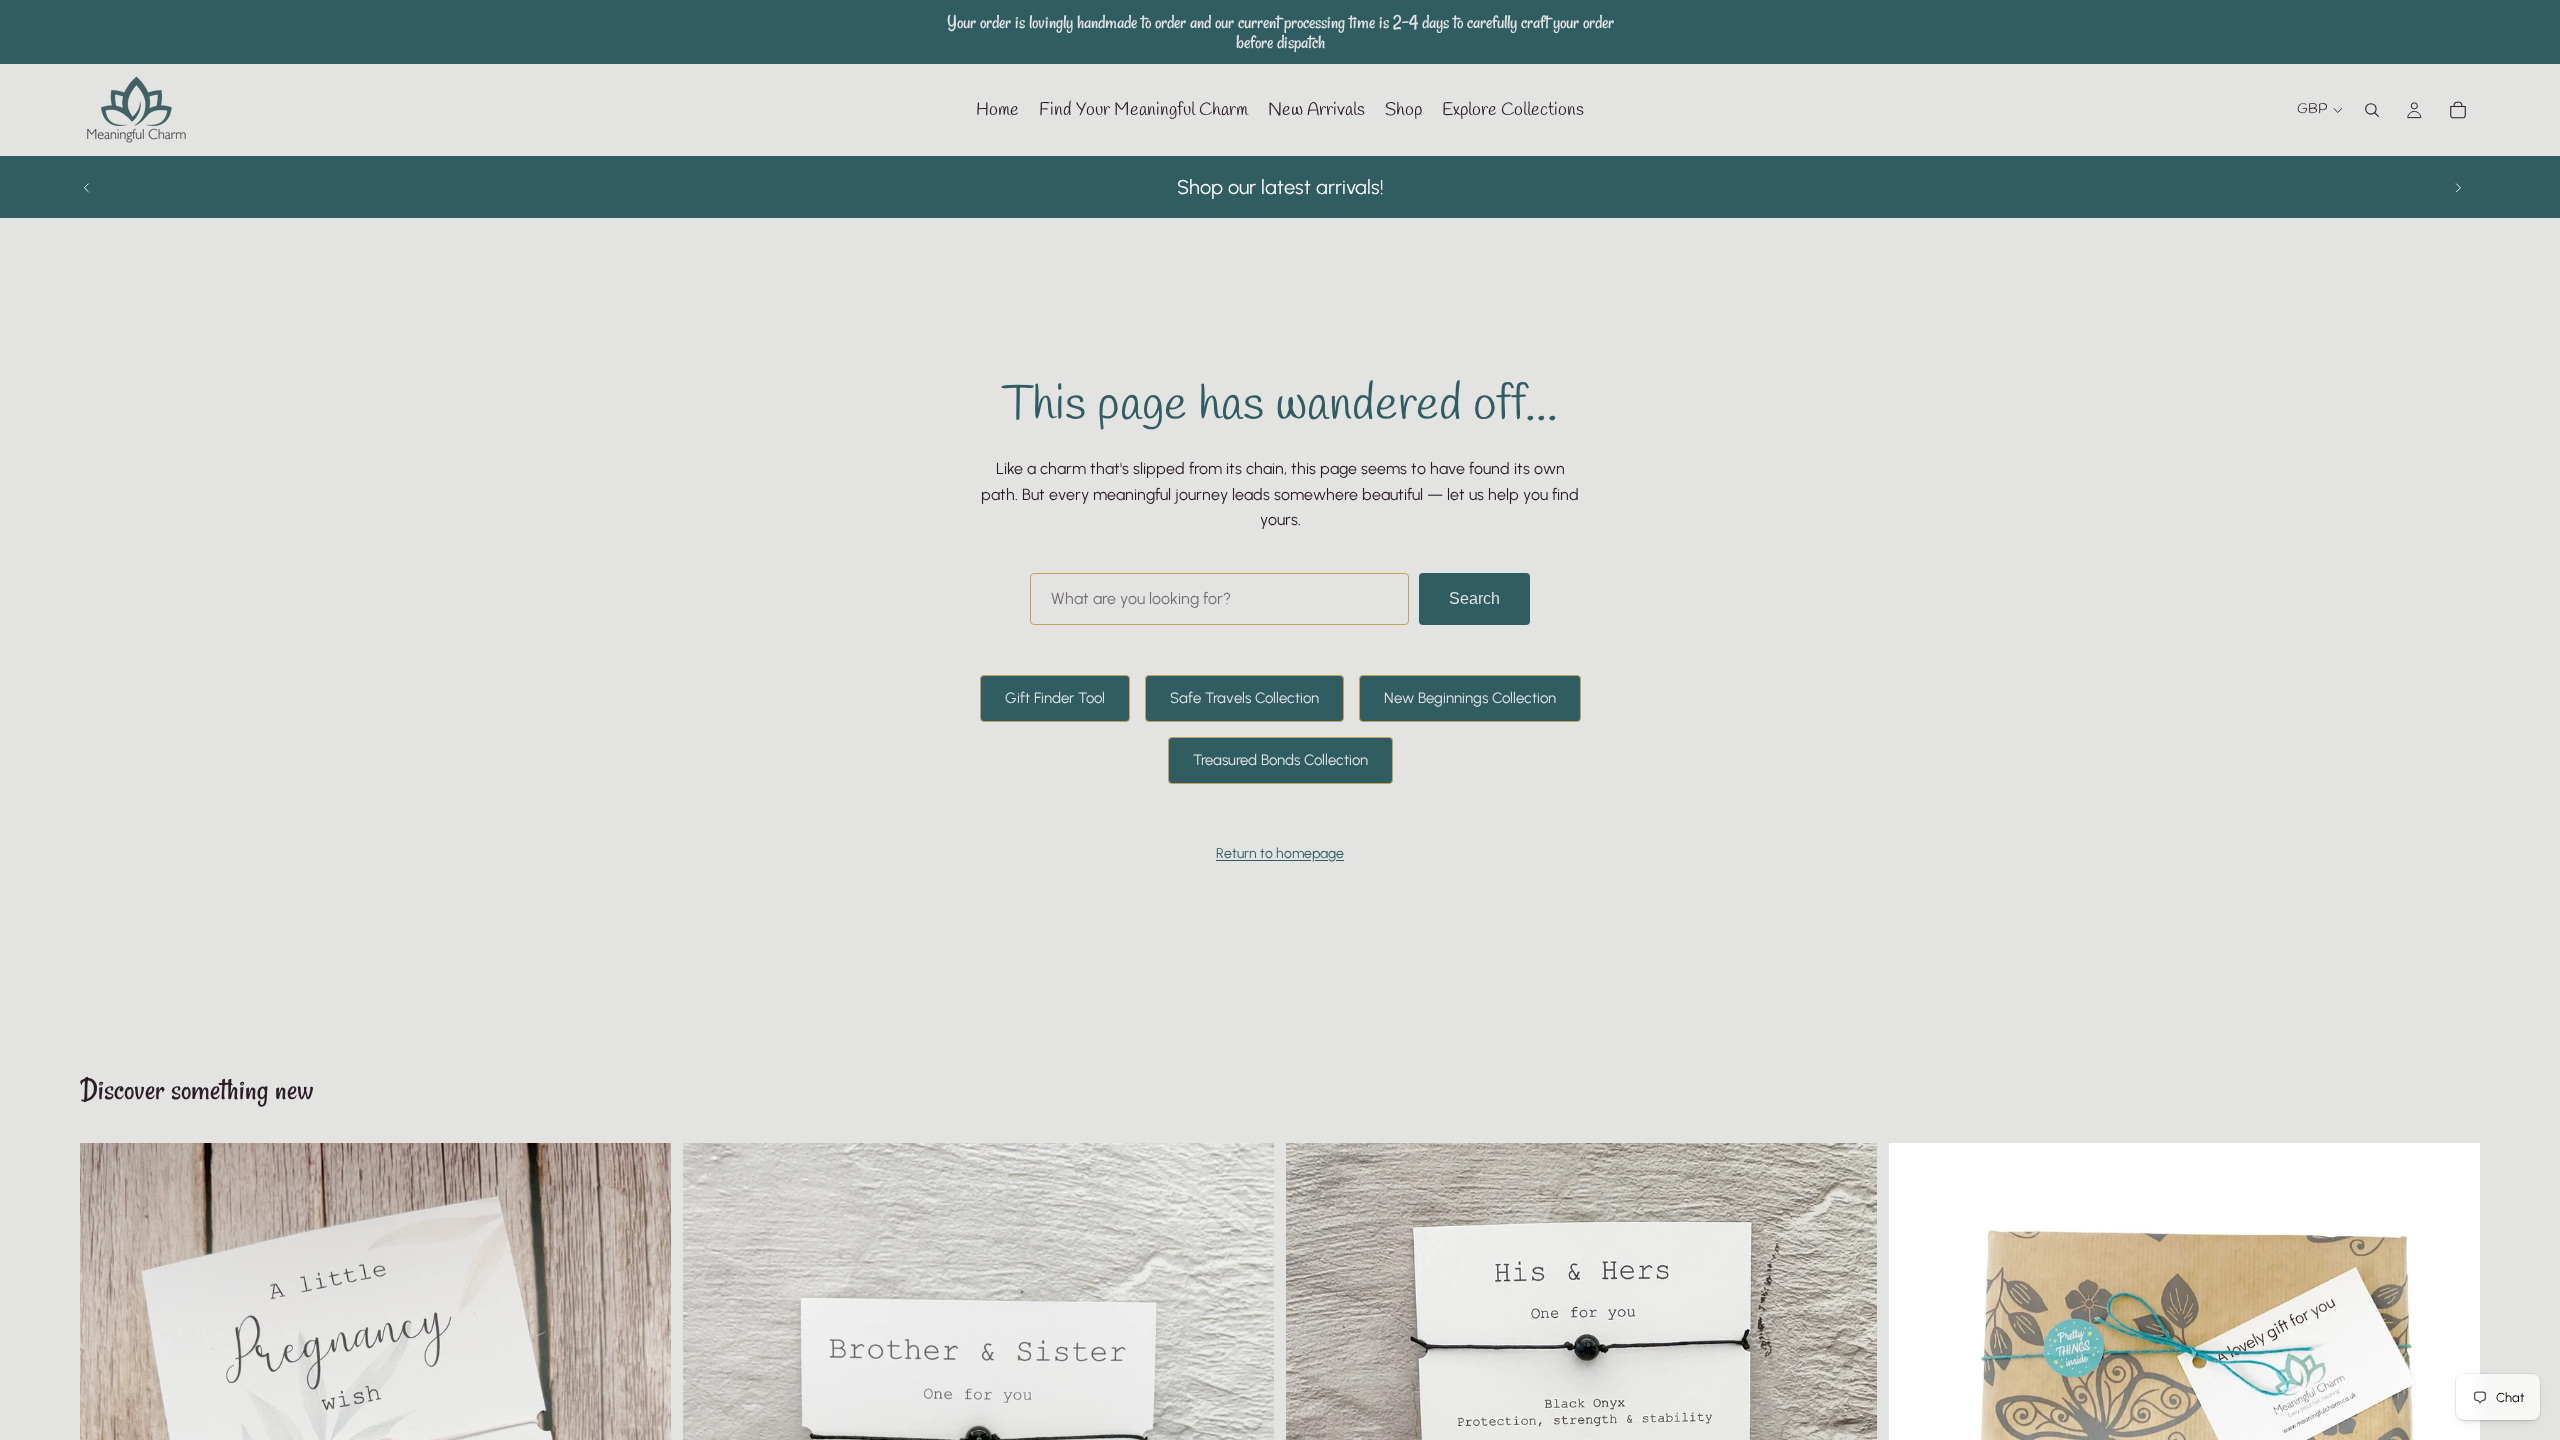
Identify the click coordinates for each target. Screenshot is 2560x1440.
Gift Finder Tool (1055, 698)
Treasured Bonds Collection (1280, 760)
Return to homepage (1280, 853)
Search (1474, 598)
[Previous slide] (87, 187)
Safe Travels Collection (1244, 698)
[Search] (2372, 110)
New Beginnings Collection (1470, 698)
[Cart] (2458, 110)
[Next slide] (2458, 187)
